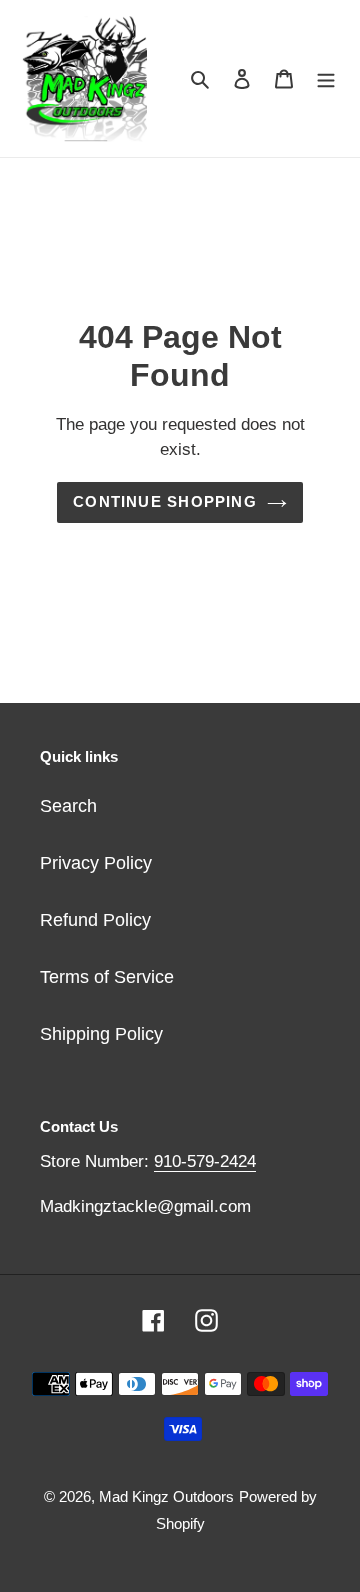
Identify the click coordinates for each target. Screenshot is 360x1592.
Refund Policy (95, 920)
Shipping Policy (101, 1034)
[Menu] (326, 78)
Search (68, 806)
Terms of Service (107, 977)
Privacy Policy (96, 863)
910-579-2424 (205, 1161)
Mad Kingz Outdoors (166, 1496)
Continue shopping (165, 501)
